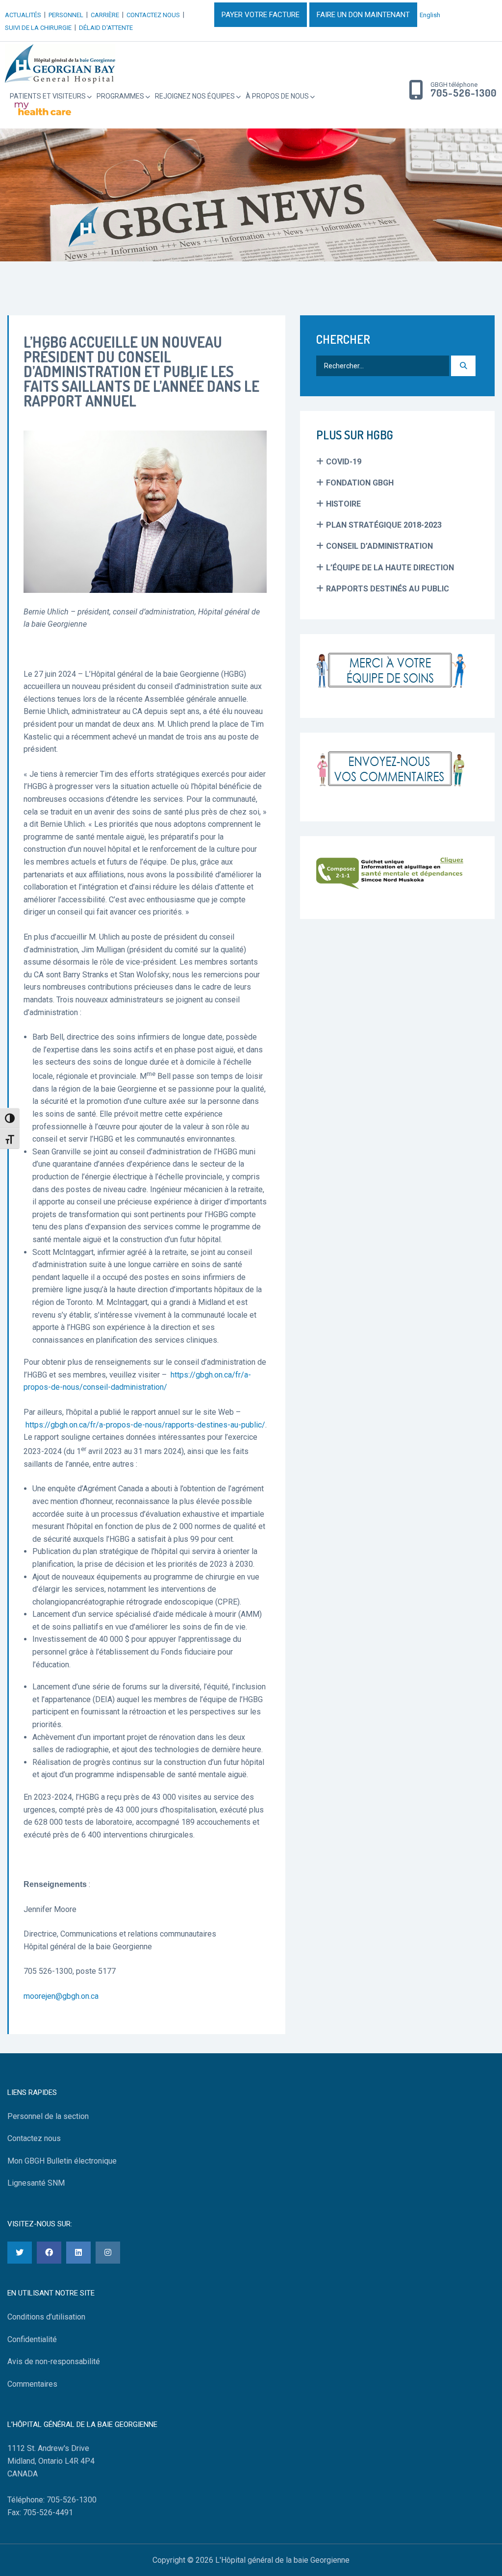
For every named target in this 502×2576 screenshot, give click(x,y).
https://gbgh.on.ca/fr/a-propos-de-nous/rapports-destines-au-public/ (144, 1425)
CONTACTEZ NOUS (153, 15)
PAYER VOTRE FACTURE (261, 15)
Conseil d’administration (379, 546)
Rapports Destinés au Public (388, 589)
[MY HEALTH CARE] (43, 109)
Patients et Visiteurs (48, 96)
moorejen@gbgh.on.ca (61, 1996)
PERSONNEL (66, 15)
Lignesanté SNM (36, 2183)
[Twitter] (20, 2253)
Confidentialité (32, 2339)
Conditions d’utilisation (46, 2317)
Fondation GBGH (360, 483)
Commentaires (32, 2384)
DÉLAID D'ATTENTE (106, 28)
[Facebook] (49, 2253)
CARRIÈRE (105, 15)
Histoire (343, 504)
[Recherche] (463, 366)
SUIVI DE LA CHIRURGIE (38, 28)
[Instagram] (108, 2253)
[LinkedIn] (78, 2253)
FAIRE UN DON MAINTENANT (363, 15)
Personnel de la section (48, 2116)
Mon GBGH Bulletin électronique (62, 2161)
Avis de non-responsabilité (54, 2361)
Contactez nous (34, 2138)
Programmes (120, 96)
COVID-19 (344, 462)
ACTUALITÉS (23, 15)
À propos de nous (277, 96)
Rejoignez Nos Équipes (195, 96)
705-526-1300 (464, 93)
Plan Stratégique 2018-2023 (384, 525)
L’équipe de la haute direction (390, 568)
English (430, 15)
